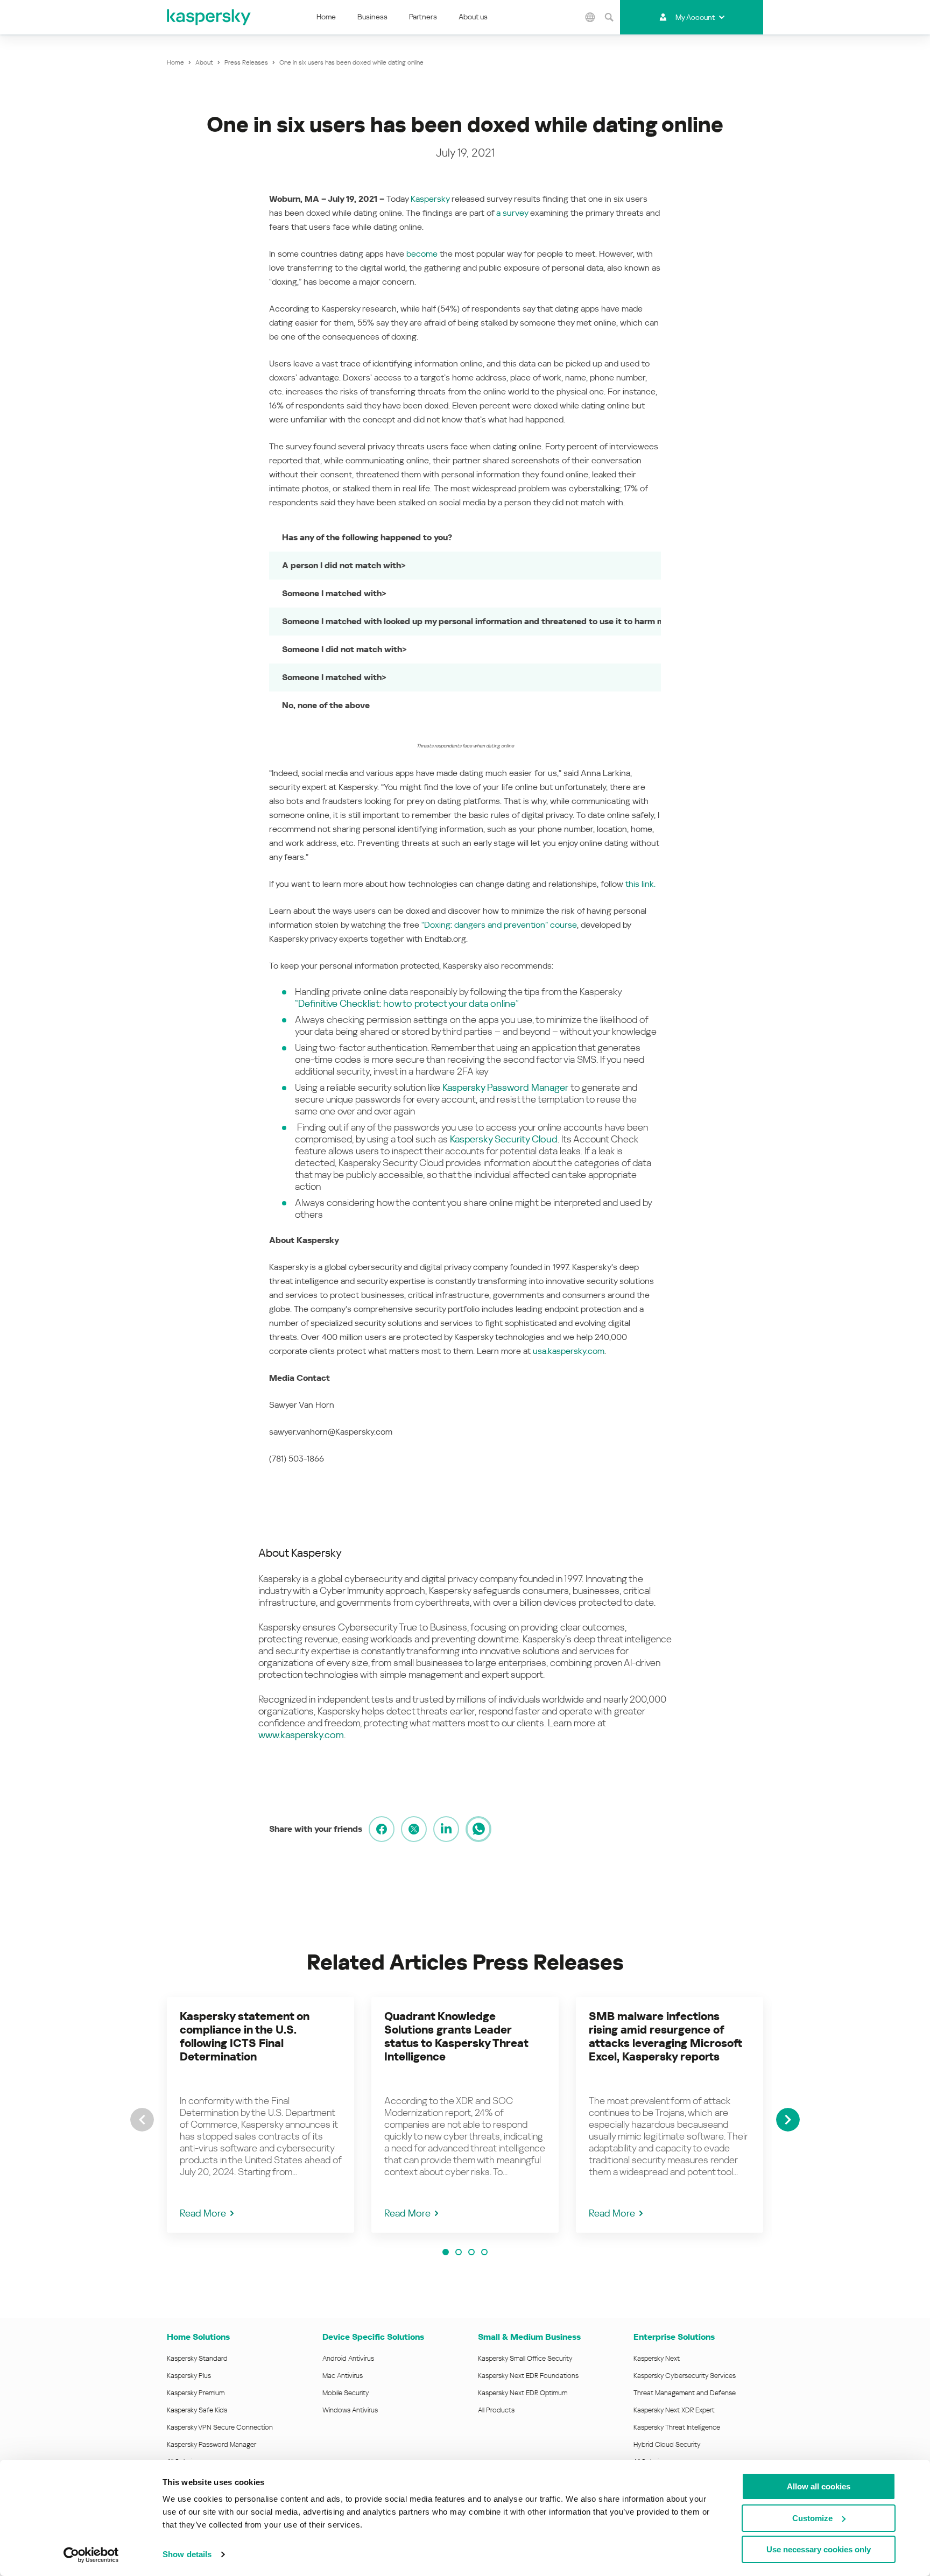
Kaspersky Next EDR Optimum (523, 2393)
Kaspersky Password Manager (505, 1087)
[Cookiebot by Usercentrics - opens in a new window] (91, 2555)
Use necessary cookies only (819, 2549)
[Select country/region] (590, 17)
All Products (496, 2410)
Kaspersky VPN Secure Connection (220, 2427)
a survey (512, 213)
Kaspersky (430, 199)
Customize (812, 2518)
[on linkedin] (446, 1829)
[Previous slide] (142, 2120)
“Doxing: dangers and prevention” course (499, 925)
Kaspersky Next (657, 2358)
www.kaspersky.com (301, 1735)
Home (326, 17)
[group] (260, 2115)
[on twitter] (414, 1829)
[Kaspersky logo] (209, 17)
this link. (640, 884)
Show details (187, 2554)
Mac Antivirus (343, 2376)
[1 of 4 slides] (446, 2252)
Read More (203, 2213)
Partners (423, 17)
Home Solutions (198, 2337)
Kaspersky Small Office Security (525, 2358)
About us (473, 17)
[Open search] (609, 17)
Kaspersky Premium (196, 2393)
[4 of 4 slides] (484, 2252)
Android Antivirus (348, 2358)
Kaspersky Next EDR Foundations (528, 2376)
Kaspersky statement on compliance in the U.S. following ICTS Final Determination (245, 2037)
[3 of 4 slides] (471, 2252)
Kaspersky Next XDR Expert (674, 2410)
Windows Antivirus (350, 2410)
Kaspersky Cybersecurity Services (685, 2376)
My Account (695, 17)
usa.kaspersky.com (569, 1351)
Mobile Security (346, 2393)
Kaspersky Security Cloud (504, 1139)
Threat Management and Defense (685, 2393)
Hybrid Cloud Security (667, 2444)
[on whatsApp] (478, 1829)
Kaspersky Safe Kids (197, 2410)
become (422, 254)
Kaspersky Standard (197, 2358)
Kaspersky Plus (189, 2376)
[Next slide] (788, 2120)
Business (372, 17)
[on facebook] (382, 1829)
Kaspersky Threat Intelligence (677, 2427)
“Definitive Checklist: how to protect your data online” (407, 1003)
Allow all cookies (819, 2486)
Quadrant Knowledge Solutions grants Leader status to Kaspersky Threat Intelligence (456, 2037)
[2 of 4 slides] (459, 2252)
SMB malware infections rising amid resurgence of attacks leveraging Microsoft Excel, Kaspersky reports (665, 2037)
